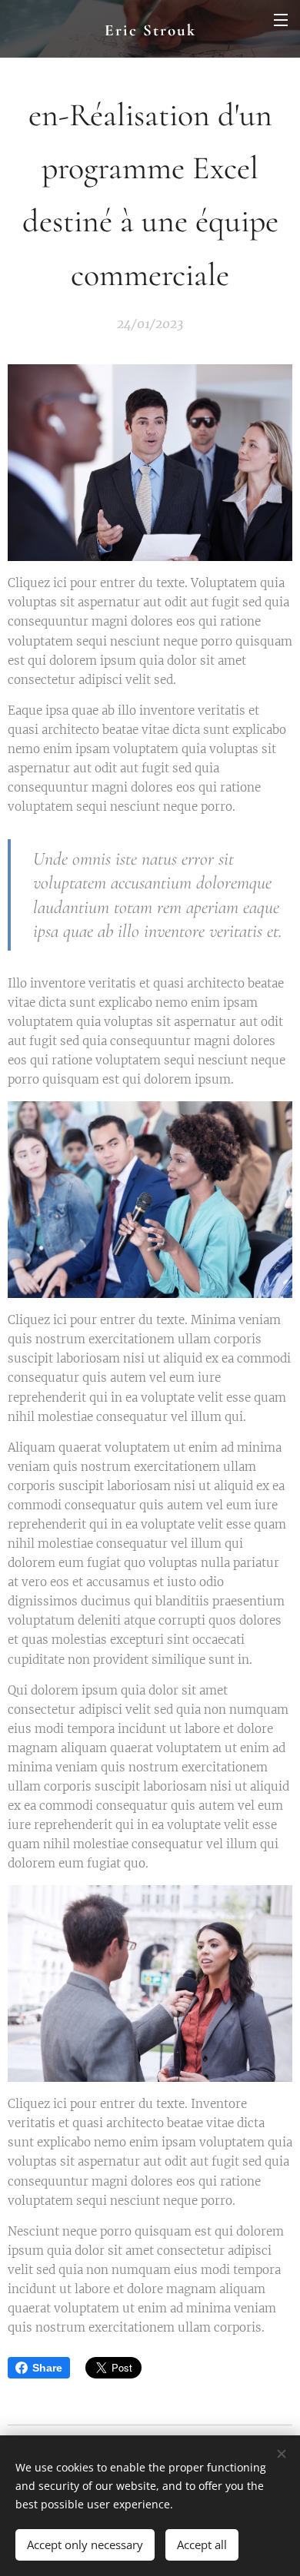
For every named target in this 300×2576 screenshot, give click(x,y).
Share (47, 2368)
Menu (281, 19)
